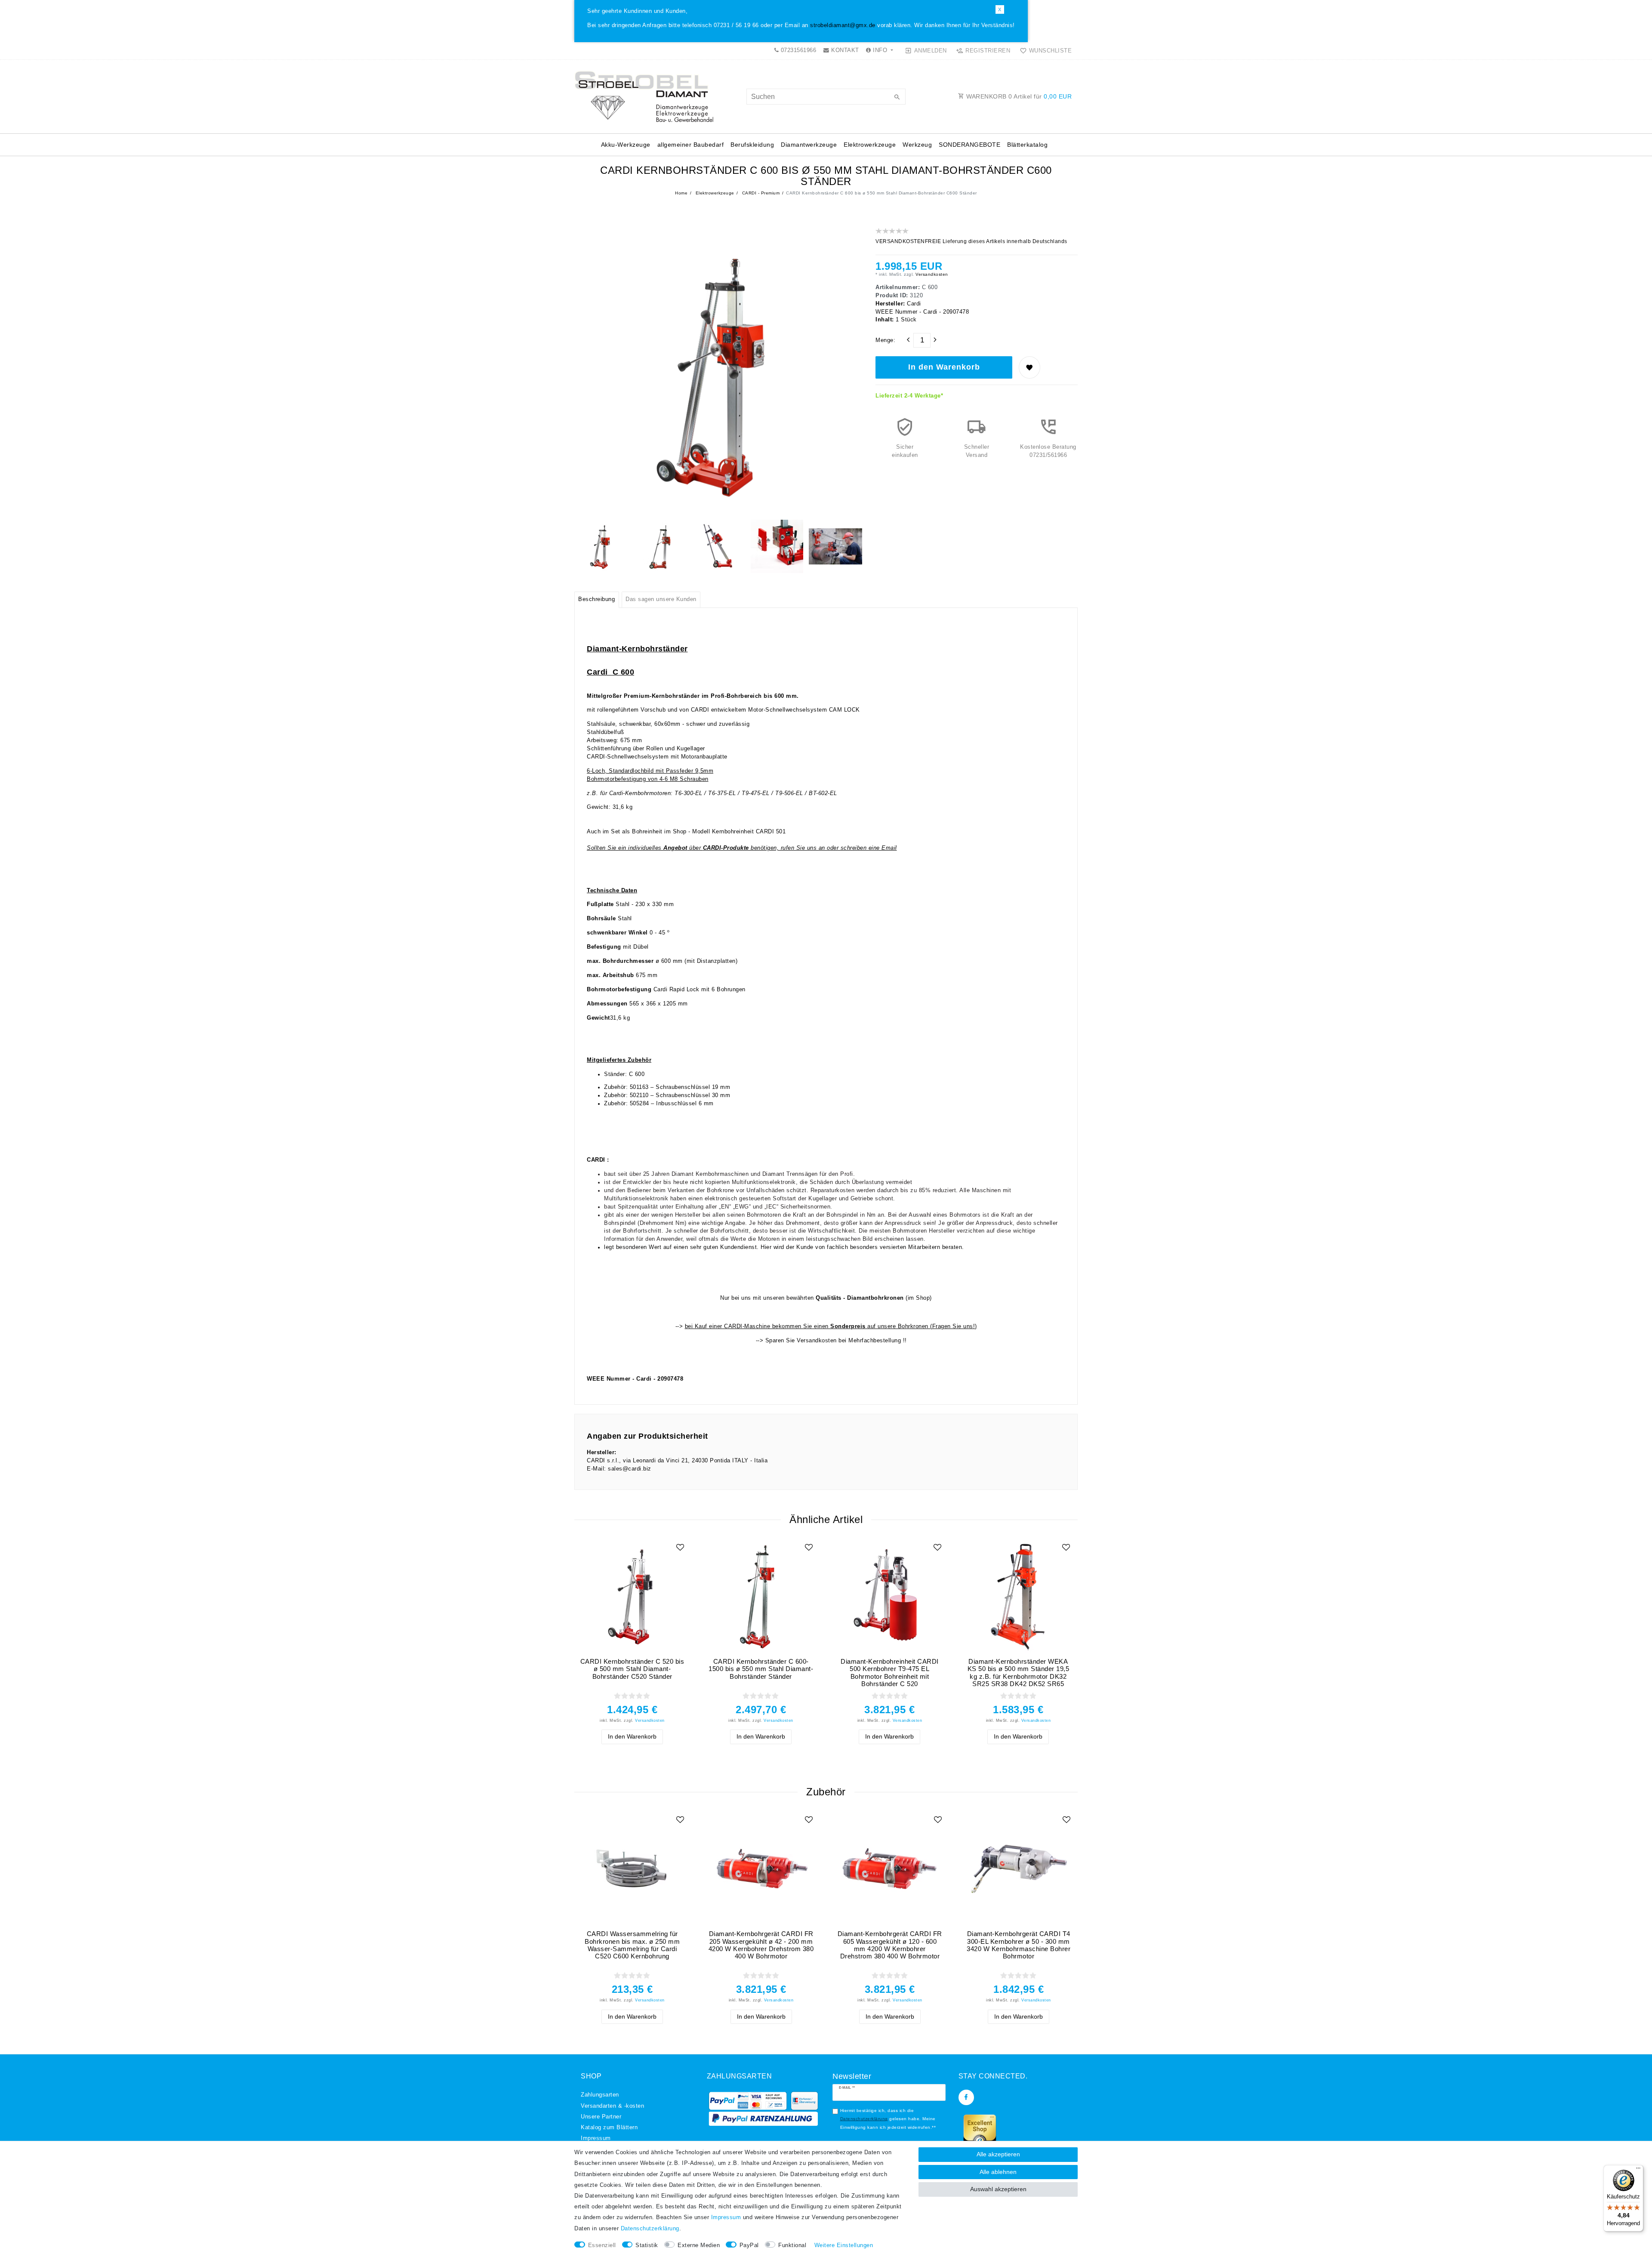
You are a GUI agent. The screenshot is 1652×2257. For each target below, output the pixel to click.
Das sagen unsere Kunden (661, 599)
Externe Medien (699, 2245)
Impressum (596, 2138)
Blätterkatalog (1027, 145)
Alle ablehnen (998, 2172)
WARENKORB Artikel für (1018, 96)
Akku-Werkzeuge (626, 145)
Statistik (647, 2245)
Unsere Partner (601, 2117)
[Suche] (897, 98)
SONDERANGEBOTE (969, 145)
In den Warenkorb (944, 367)
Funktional (792, 2245)
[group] (632, 1596)
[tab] (597, 600)
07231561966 (797, 50)
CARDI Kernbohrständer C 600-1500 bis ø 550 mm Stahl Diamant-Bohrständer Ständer (761, 1669)
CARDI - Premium (760, 193)
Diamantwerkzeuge (809, 145)
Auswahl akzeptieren (998, 2189)
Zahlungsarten (600, 2095)
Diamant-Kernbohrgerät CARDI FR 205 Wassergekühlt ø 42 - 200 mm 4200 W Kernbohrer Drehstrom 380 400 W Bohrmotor (761, 1945)
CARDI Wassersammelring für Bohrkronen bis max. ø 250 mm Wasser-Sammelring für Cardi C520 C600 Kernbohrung (632, 1945)
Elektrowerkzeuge (870, 145)
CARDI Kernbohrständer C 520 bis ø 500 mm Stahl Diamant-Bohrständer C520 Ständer (632, 1669)
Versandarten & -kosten (612, 2106)
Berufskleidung (752, 145)
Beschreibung (596, 599)
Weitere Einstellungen (844, 2245)
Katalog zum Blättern (609, 2127)
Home (681, 193)
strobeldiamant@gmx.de (843, 25)
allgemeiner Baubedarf (691, 145)
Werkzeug (917, 145)
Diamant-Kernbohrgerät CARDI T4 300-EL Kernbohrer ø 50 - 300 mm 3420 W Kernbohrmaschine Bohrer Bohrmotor (1019, 1945)
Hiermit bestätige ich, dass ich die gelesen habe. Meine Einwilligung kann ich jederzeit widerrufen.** (888, 2119)
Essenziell (602, 2245)
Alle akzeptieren (998, 2154)
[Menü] (1638, 2170)
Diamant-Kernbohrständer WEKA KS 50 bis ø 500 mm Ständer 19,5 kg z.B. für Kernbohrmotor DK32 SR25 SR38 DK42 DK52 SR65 (1019, 1673)
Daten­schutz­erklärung (650, 2229)
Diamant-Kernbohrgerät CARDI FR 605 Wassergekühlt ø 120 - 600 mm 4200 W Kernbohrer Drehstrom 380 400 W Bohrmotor (890, 1945)
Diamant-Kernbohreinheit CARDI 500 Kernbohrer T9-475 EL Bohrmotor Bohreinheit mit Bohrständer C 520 (890, 1673)
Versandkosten (931, 274)
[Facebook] (966, 2097)
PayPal (749, 2245)
